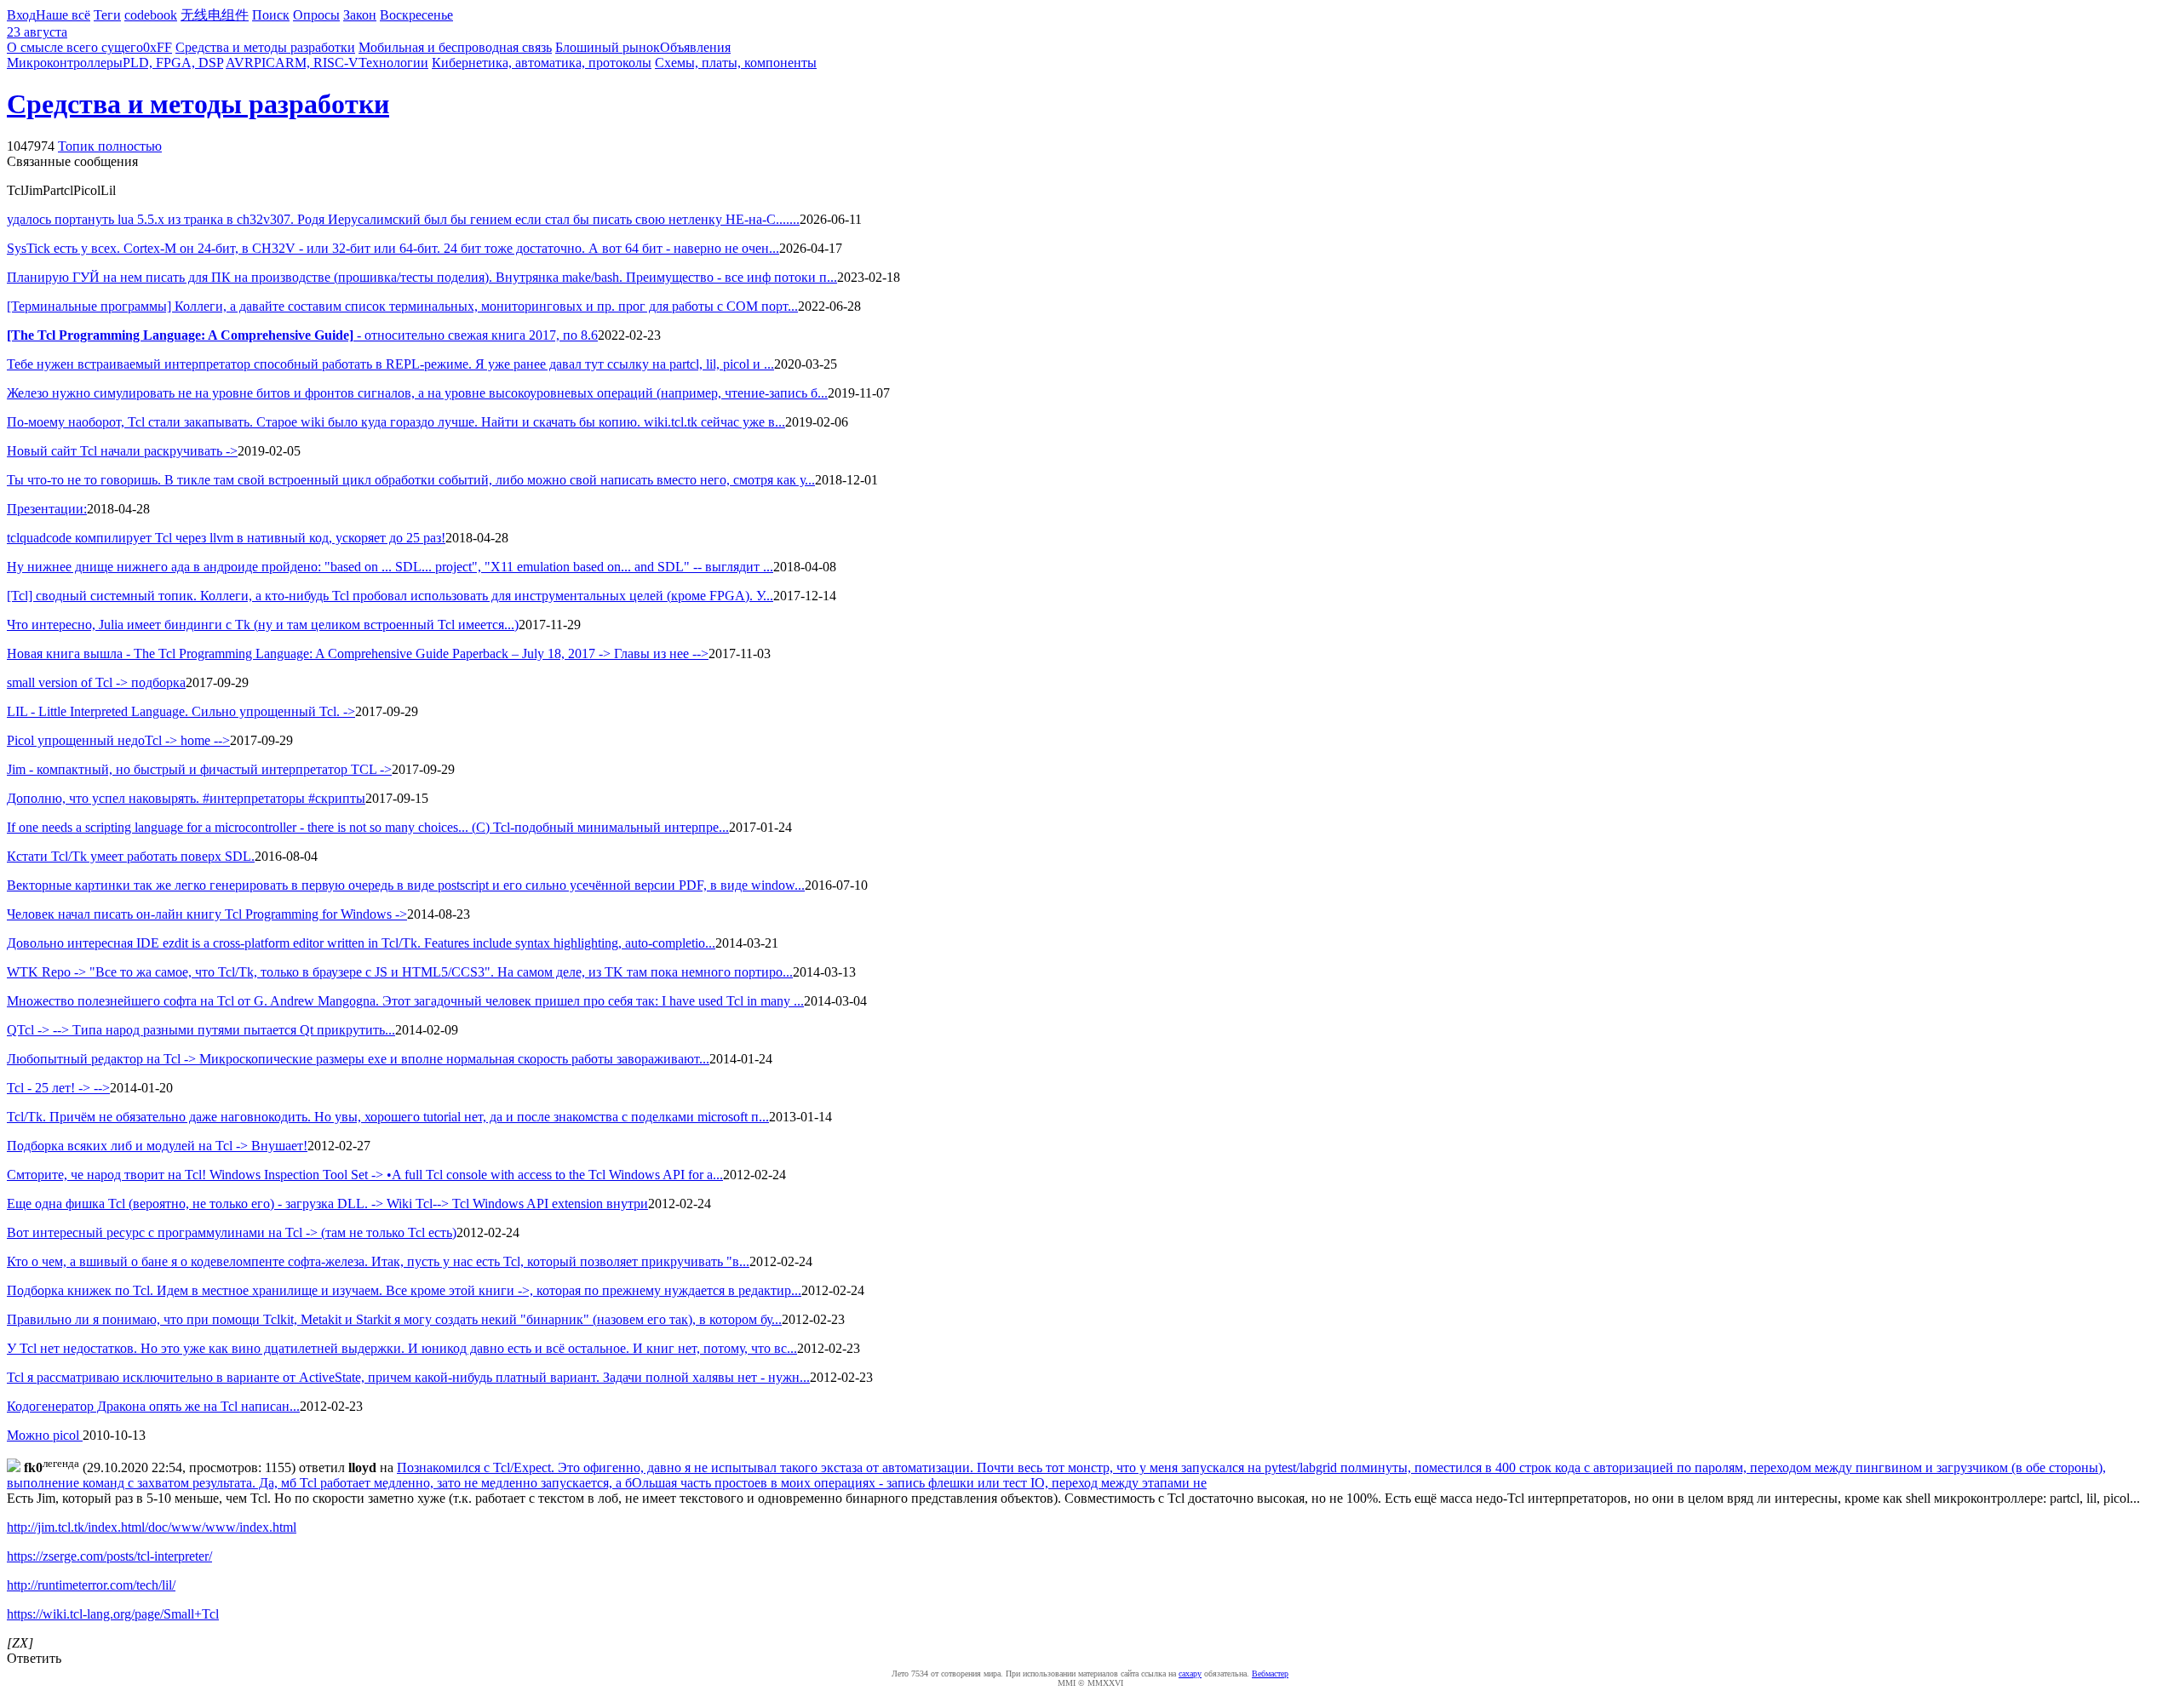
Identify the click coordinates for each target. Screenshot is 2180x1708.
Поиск (271, 15)
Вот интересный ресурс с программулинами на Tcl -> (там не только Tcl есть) (232, 1232)
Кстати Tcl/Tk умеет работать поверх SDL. (131, 856)
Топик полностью (110, 146)
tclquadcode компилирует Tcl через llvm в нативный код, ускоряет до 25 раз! (226, 538)
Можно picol (45, 1435)
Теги (107, 15)
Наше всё (63, 15)
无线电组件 (215, 15)
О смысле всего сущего (75, 47)
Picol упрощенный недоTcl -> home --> (118, 740)
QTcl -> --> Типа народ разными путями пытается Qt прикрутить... (201, 1030)
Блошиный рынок (608, 47)
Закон (360, 15)
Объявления (695, 47)
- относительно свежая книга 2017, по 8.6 (302, 335)
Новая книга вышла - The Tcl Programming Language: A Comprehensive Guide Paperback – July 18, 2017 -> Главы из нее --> (358, 653)
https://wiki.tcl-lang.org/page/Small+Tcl (113, 1614)
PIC (264, 63)
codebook (151, 15)
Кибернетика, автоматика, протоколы (542, 63)
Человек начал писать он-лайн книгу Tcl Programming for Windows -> (207, 914)
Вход (21, 15)
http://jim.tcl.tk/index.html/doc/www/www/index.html (152, 1527)
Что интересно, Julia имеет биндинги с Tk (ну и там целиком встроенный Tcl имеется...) (263, 625)
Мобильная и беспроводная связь (455, 47)
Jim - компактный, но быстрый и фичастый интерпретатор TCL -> (199, 769)
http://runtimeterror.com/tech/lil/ (91, 1585)
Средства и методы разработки (265, 47)
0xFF (158, 47)
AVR (240, 63)
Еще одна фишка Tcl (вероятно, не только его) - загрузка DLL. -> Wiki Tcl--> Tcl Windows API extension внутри (327, 1204)
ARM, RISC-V (317, 63)
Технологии (393, 63)
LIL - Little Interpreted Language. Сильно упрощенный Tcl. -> (181, 711)
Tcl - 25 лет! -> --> (58, 1088)
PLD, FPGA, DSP (173, 63)
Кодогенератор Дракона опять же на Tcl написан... (153, 1406)
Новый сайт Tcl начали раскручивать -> (122, 451)
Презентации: (47, 509)
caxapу (1190, 1674)
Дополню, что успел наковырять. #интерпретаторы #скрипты (186, 798)
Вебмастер (1270, 1674)
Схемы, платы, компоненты (736, 63)
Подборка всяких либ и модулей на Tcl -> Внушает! (157, 1146)
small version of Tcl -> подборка (96, 682)
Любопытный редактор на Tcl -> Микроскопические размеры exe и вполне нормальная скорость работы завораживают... (358, 1059)
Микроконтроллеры (65, 63)
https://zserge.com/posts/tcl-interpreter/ (109, 1556)
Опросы (316, 15)
